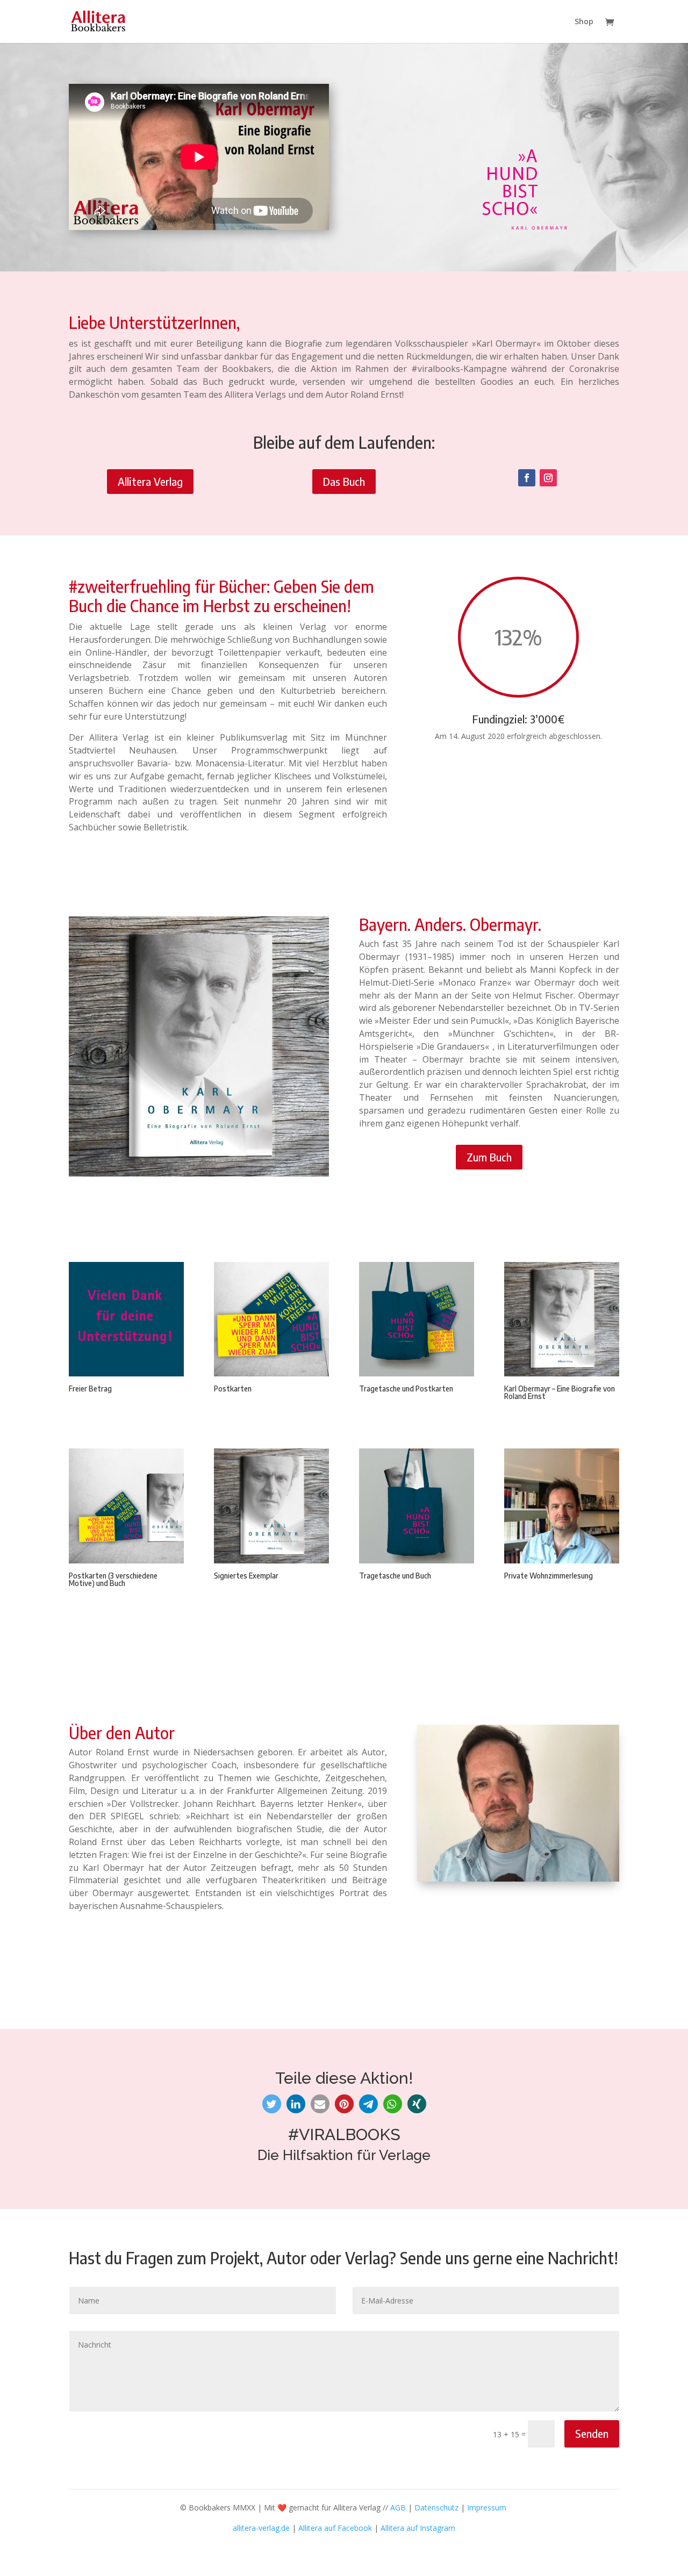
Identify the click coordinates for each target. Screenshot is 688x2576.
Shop (584, 22)
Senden (592, 2433)
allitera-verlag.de (261, 2528)
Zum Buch (489, 1157)
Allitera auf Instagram (418, 2528)
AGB (398, 2507)
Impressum (487, 2507)
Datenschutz (436, 2507)
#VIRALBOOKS (344, 2134)
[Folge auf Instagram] (548, 478)
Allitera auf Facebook (335, 2528)
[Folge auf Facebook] (527, 478)
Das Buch (344, 481)
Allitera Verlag (150, 481)
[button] (272, 2104)
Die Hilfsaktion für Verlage (344, 2155)
